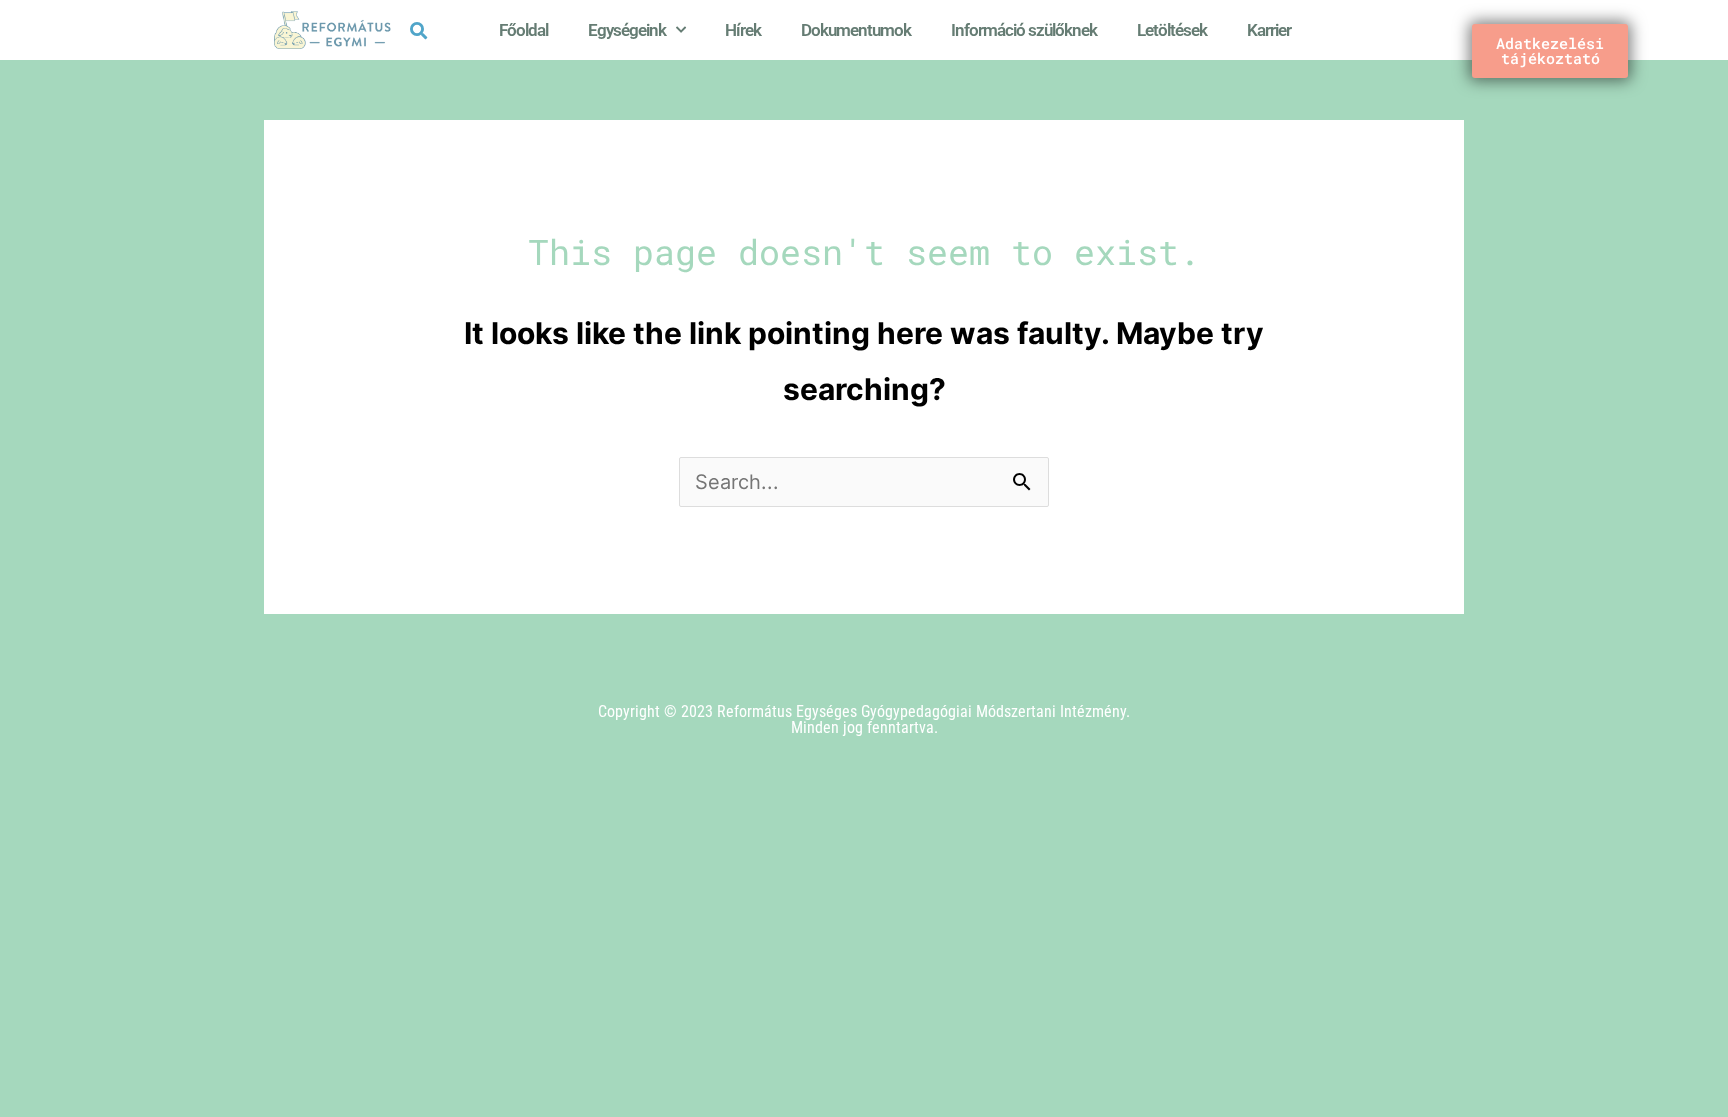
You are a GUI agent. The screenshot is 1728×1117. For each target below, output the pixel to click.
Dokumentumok (856, 30)
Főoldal (523, 30)
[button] (418, 30)
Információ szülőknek (1024, 30)
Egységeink (627, 30)
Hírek (743, 30)
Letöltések (1172, 30)
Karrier (1269, 30)
